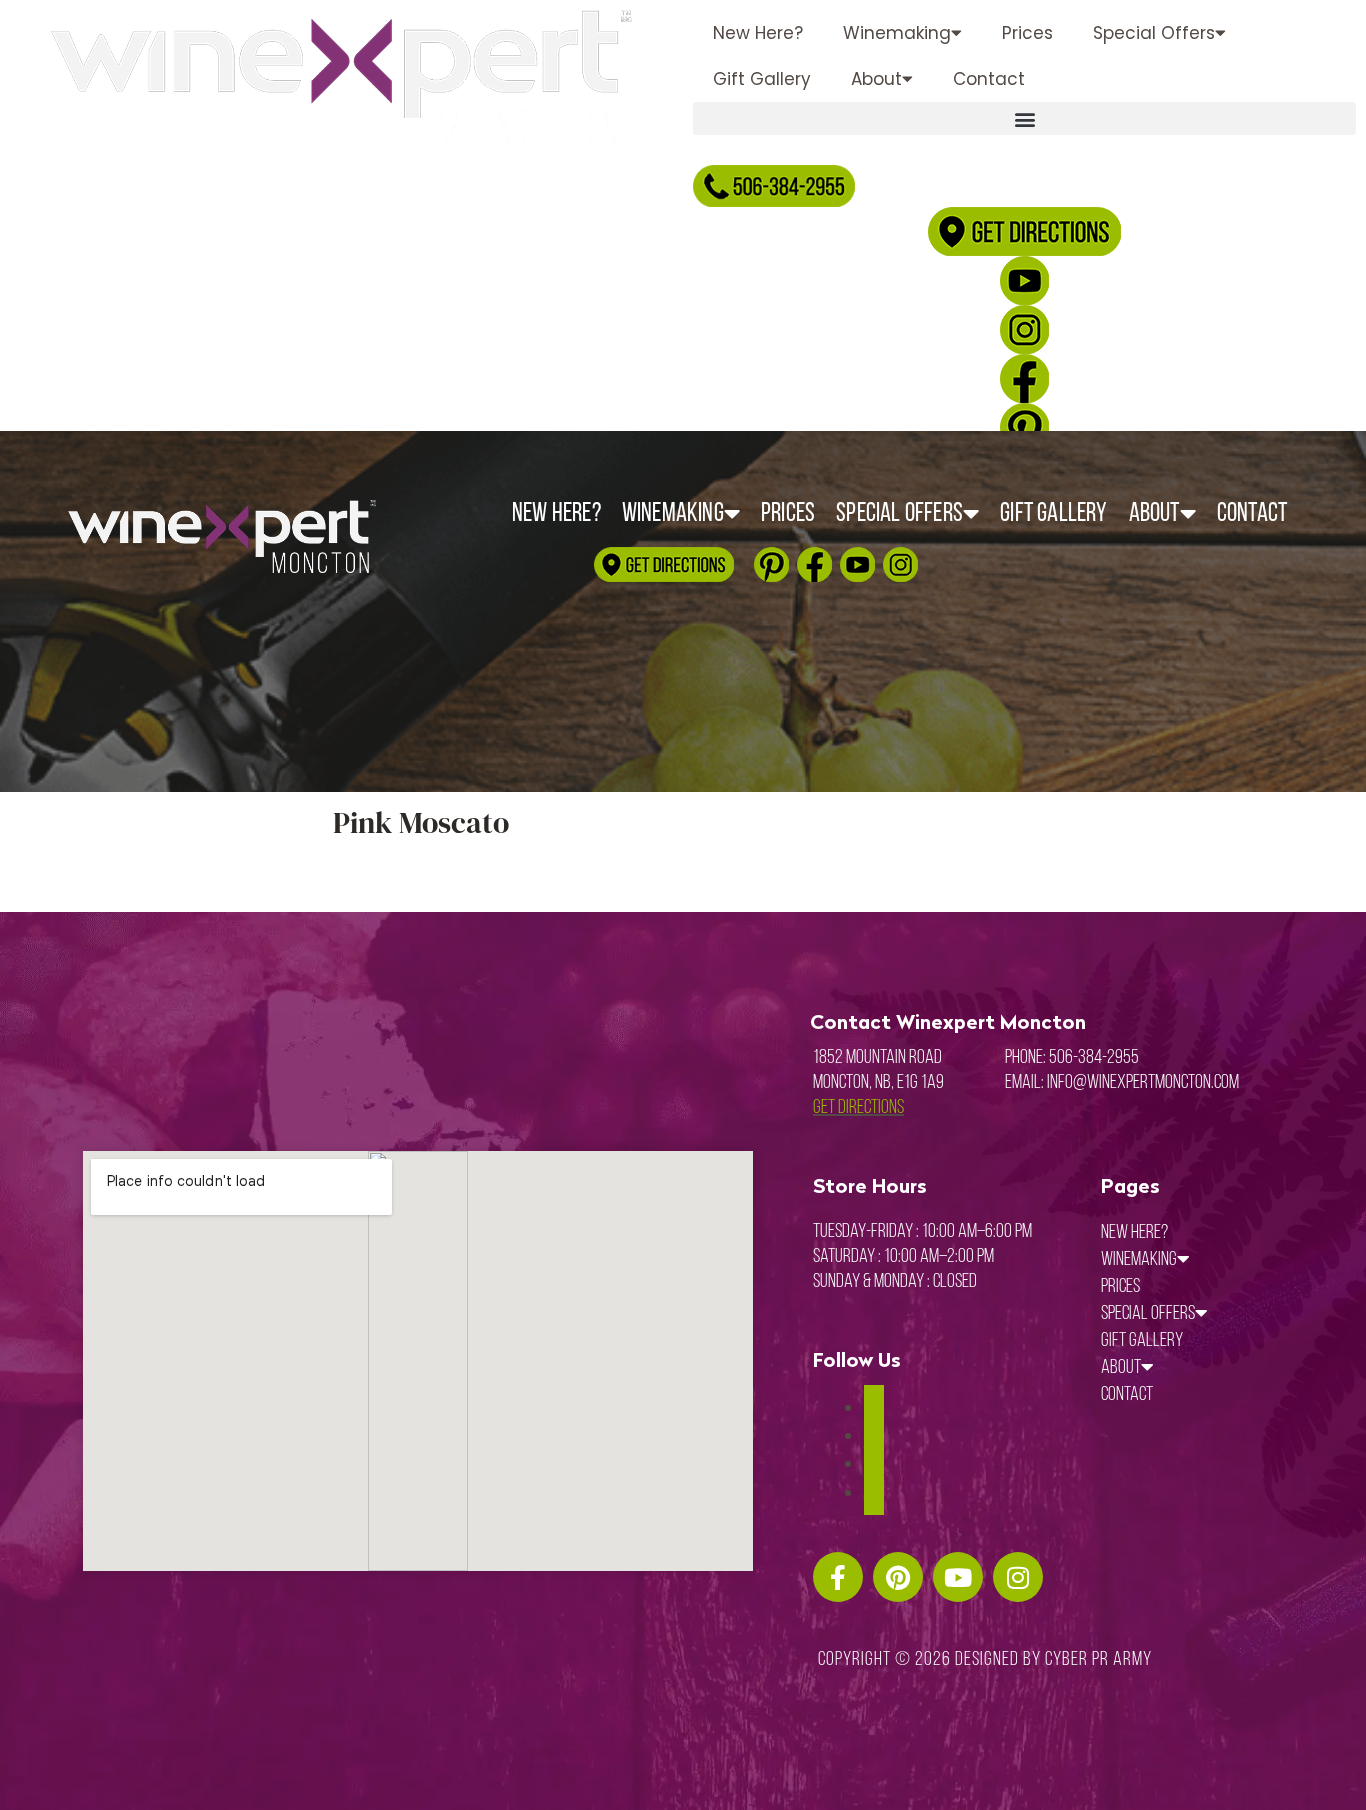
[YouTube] (874, 1493)
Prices (1027, 33)
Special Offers (1154, 33)
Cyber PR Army (1098, 1660)
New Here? (758, 33)
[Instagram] (874, 1436)
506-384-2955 (1094, 1058)
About (876, 79)
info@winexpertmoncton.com (1143, 1083)
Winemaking (897, 33)
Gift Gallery (762, 79)
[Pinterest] (874, 1464)
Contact (989, 79)
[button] (1024, 118)
